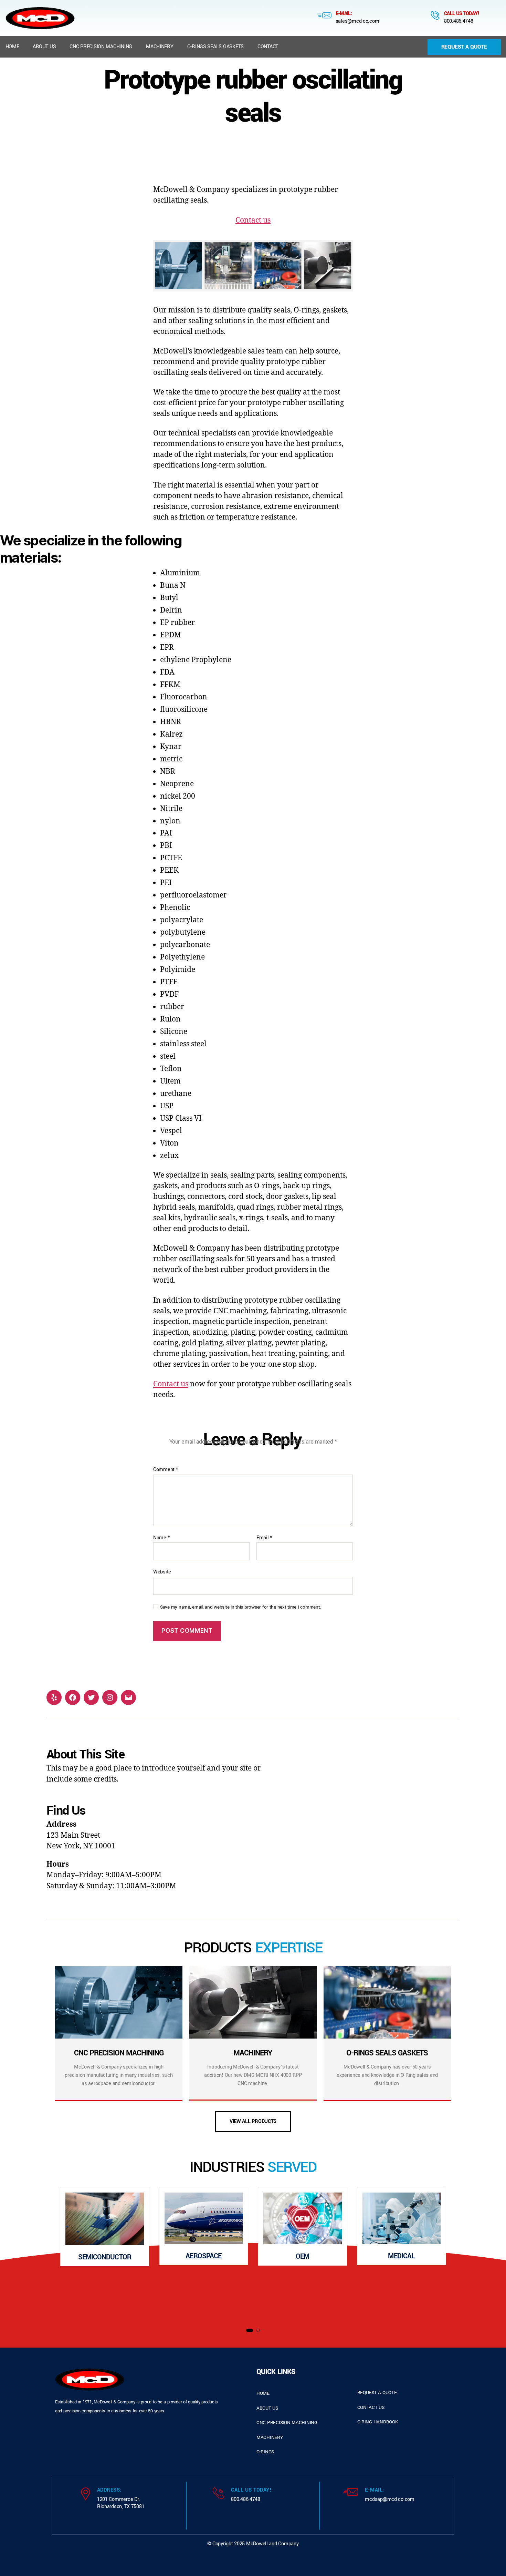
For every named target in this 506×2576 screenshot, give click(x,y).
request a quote (377, 2393)
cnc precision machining (287, 2423)
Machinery (160, 47)
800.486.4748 (459, 21)
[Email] (128, 1697)
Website (162, 1572)
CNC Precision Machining (101, 47)
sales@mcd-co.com (357, 21)
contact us (371, 2407)
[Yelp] (54, 1697)
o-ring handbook (378, 2422)
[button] (250, 2330)
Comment (166, 1470)
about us (267, 2408)
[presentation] (23, 2254)
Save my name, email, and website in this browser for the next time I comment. (241, 1607)
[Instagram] (110, 1697)
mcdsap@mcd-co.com (389, 2499)
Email (264, 1538)
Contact (268, 47)
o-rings (265, 2452)
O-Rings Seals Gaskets (215, 47)
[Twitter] (91, 1697)
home (263, 2393)
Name (161, 1538)
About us (44, 47)
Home (12, 47)
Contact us (253, 220)
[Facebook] (73, 1697)
